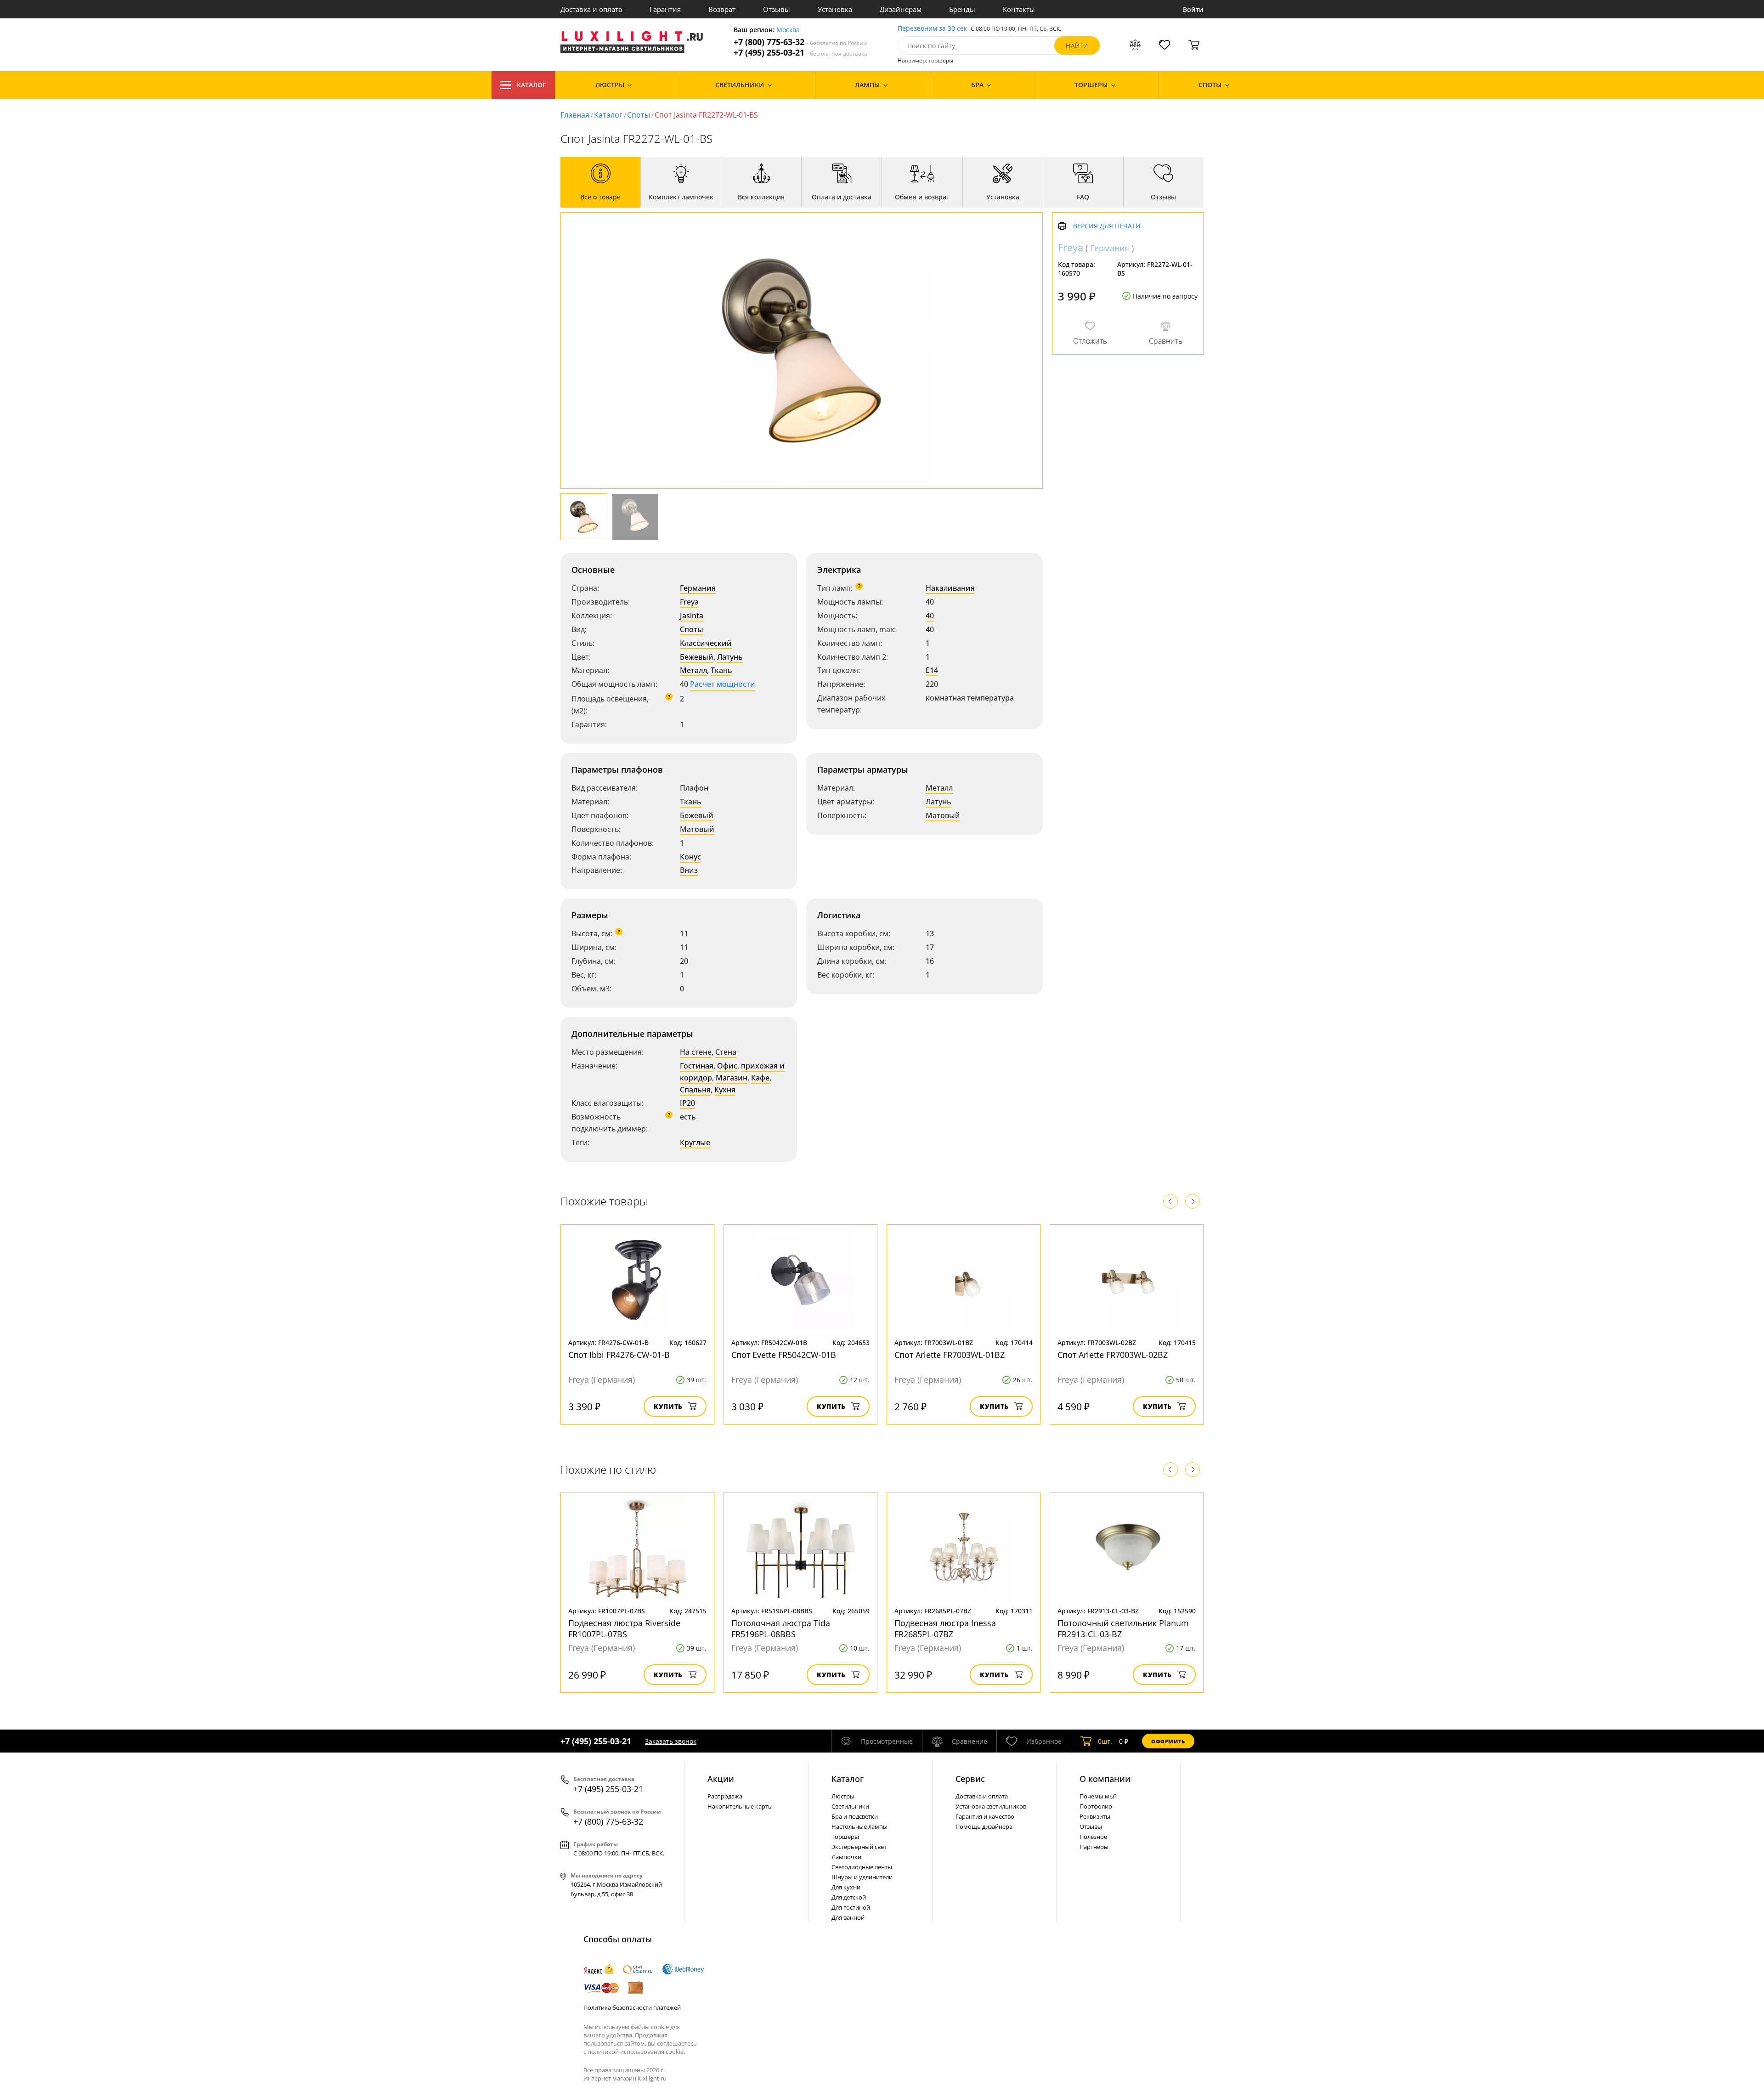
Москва (788, 30)
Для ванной (848, 1917)
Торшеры (845, 1837)
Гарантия (665, 9)
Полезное (1093, 1837)
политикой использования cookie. (636, 2052)
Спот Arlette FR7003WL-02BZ (1113, 1355)
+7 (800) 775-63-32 (800, 42)
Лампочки (846, 1857)
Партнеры (1094, 1847)
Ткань (721, 670)
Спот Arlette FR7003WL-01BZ (950, 1355)
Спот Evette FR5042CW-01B (784, 1355)
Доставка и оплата (591, 9)
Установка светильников (991, 1806)
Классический (706, 643)
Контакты (1019, 9)
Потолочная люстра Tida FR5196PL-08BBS (781, 1628)
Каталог (531, 85)
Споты (639, 115)
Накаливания (950, 588)
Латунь (730, 657)
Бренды (962, 9)
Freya (689, 602)
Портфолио (1096, 1806)
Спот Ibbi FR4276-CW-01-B (619, 1355)
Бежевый (697, 657)
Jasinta (692, 616)
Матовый (697, 829)
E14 (932, 670)
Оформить (1168, 1741)
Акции (721, 1779)
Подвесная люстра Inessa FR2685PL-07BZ (945, 1628)
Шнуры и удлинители (862, 1877)
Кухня (725, 1090)
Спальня (695, 1090)
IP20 (687, 1103)
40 (930, 616)
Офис (727, 1066)
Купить (668, 1406)
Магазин (732, 1078)
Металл (693, 670)
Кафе (760, 1078)
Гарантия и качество (985, 1816)
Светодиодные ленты (862, 1867)
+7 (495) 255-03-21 (800, 53)
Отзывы (777, 9)
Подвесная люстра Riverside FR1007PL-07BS (624, 1628)
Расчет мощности (723, 684)
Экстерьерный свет (859, 1847)
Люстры (843, 1796)
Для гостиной (851, 1907)
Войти (1193, 9)
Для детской (849, 1897)
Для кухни (846, 1887)
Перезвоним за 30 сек (932, 29)
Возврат (722, 9)
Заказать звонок (671, 1741)
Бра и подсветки (855, 1816)
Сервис (970, 1779)
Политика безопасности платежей (632, 2007)
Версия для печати (1107, 226)
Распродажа (725, 1796)
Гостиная (697, 1066)
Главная (575, 115)
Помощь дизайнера (984, 1826)
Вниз (689, 870)
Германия (698, 588)
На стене (696, 1052)
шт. (1105, 1741)
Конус (690, 857)
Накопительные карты (740, 1806)
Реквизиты (1095, 1816)
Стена (726, 1052)
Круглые (695, 1142)
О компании (1105, 1779)
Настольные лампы (859, 1826)
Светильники (850, 1806)
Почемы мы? (1098, 1796)
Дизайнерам (901, 9)
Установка (835, 9)
